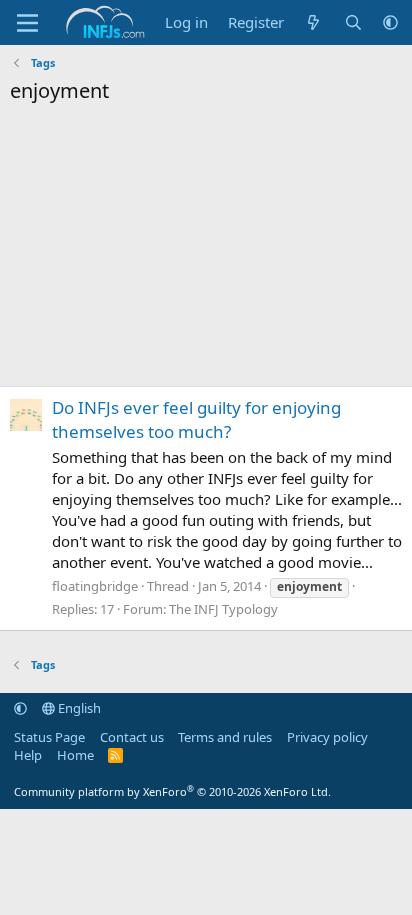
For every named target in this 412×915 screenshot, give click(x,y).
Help (28, 755)
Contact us (132, 737)
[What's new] (313, 22)
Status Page (49, 737)
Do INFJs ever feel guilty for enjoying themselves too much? (196, 419)
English (78, 708)
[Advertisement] (206, 250)
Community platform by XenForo (172, 791)
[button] (390, 22)
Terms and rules (225, 737)
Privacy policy (327, 737)
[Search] (353, 22)
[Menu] (27, 23)
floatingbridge (95, 586)
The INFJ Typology (223, 609)
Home (75, 755)
